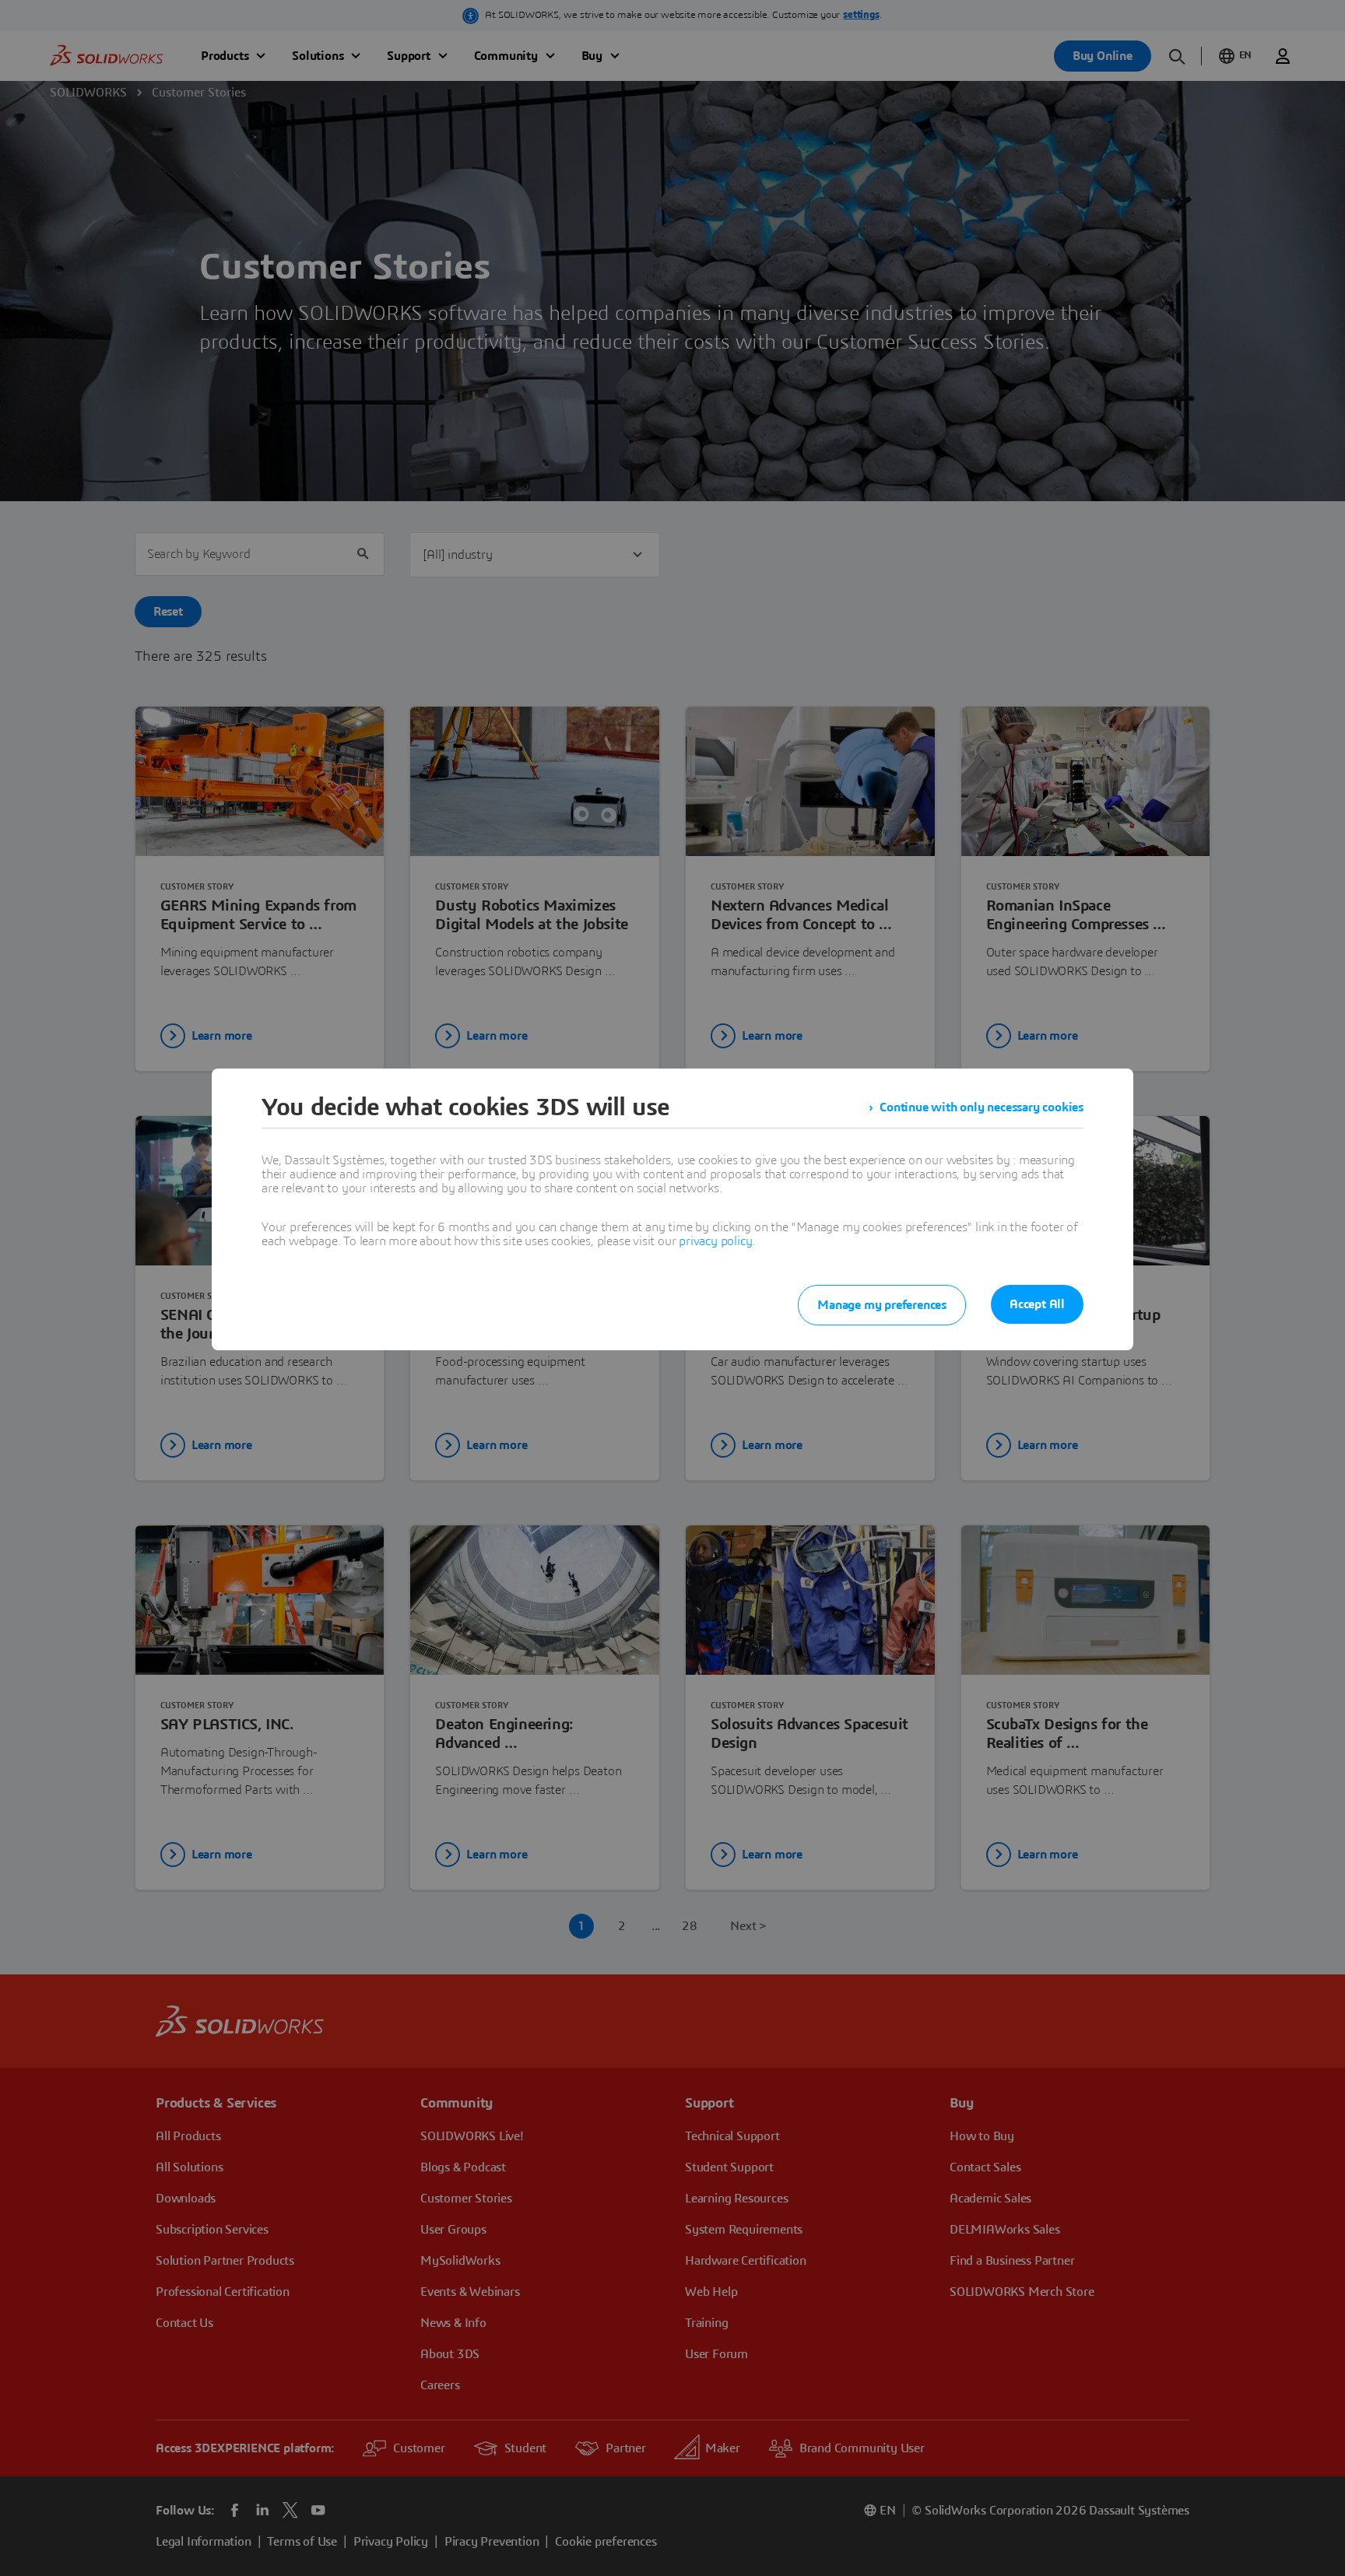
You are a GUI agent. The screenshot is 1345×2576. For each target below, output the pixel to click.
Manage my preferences (882, 1305)
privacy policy (715, 1241)
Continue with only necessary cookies (982, 1107)
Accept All (1037, 1304)
